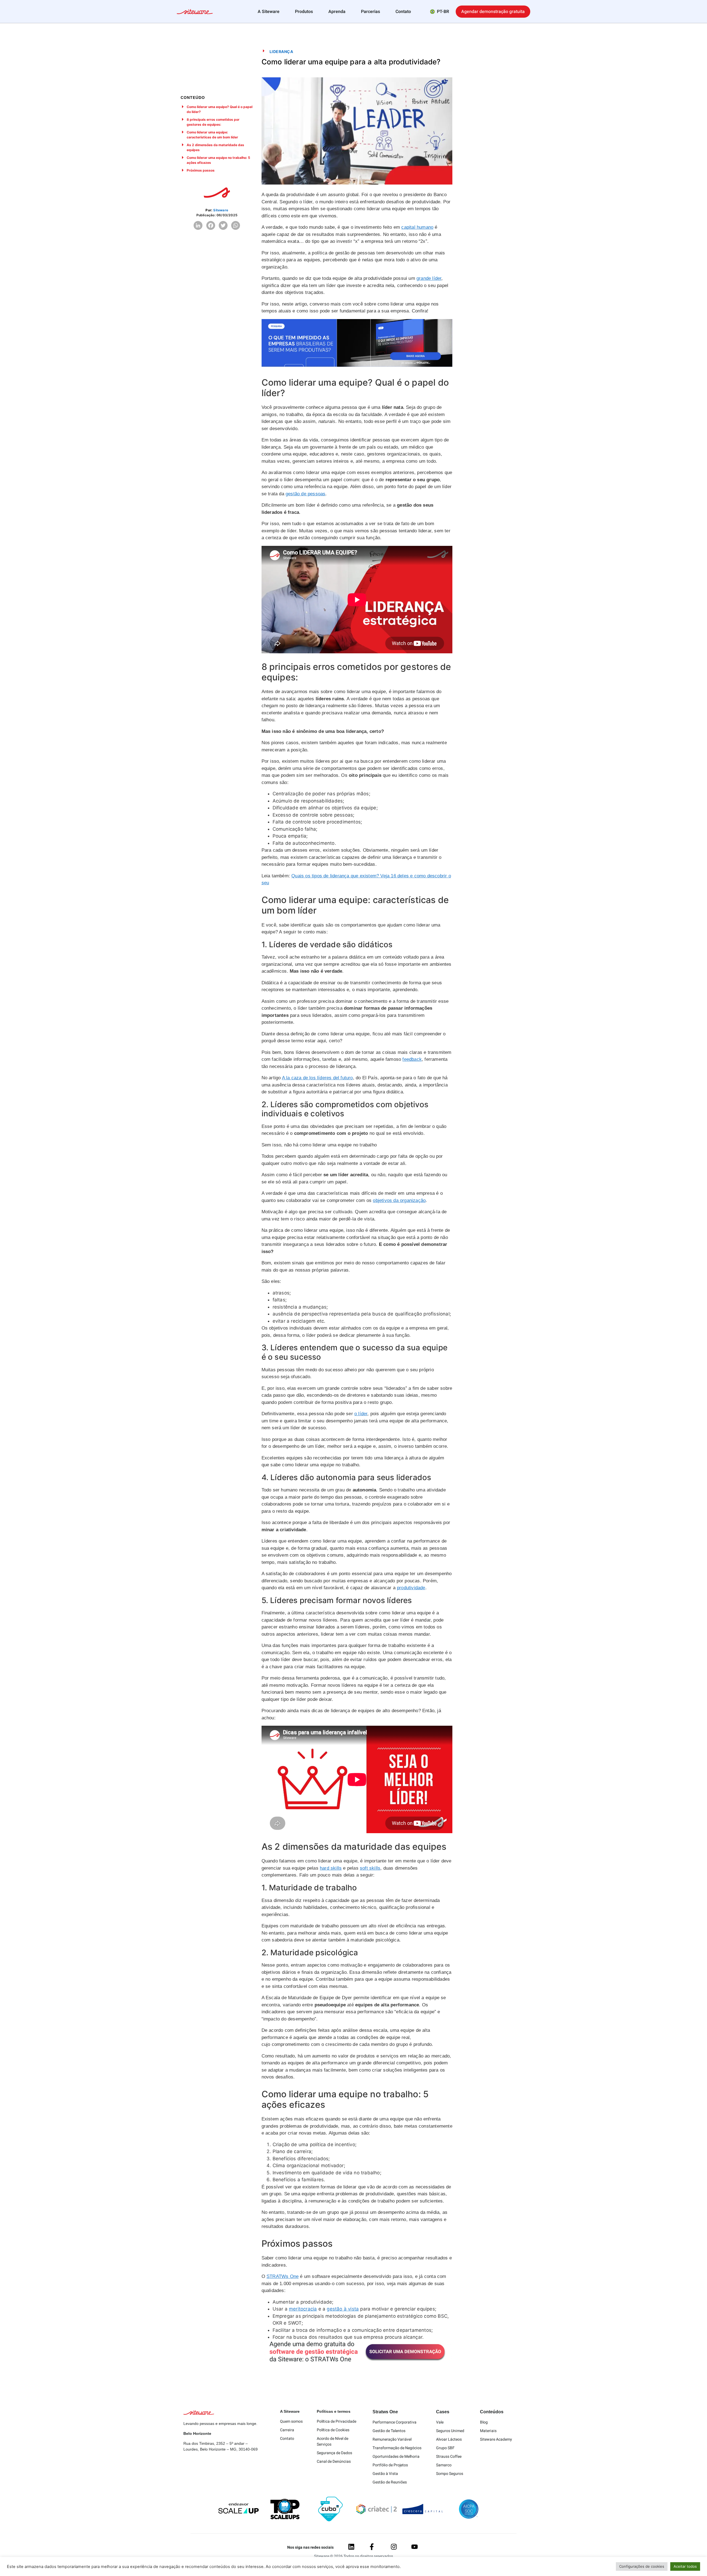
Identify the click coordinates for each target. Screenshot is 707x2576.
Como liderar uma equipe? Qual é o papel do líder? (220, 109)
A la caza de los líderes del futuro (317, 1078)
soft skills (370, 1868)
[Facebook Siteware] (372, 2547)
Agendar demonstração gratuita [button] (493, 12)
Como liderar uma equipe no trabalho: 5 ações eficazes (218, 160)
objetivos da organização (399, 1200)
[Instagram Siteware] (394, 2547)
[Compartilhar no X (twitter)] (223, 225)
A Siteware (269, 12)
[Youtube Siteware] (415, 2547)
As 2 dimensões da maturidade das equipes (215, 147)
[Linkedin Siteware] (351, 2547)
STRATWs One (283, 2276)
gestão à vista (343, 2309)
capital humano (417, 227)
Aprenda (337, 12)
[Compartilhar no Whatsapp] (236, 225)
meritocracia (303, 2309)
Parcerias (370, 12)
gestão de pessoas (305, 494)
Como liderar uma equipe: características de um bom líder (212, 135)
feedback (412, 1059)
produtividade (411, 1588)
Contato (403, 12)
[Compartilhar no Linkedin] (198, 225)
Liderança (281, 52)
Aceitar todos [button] (685, 2566)
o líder (361, 1414)
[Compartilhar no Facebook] (211, 225)
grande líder (429, 278)
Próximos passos (201, 170)
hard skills (331, 1868)
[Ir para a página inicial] (195, 12)
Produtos (304, 12)
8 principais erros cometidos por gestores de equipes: (213, 122)
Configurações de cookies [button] (642, 2566)
